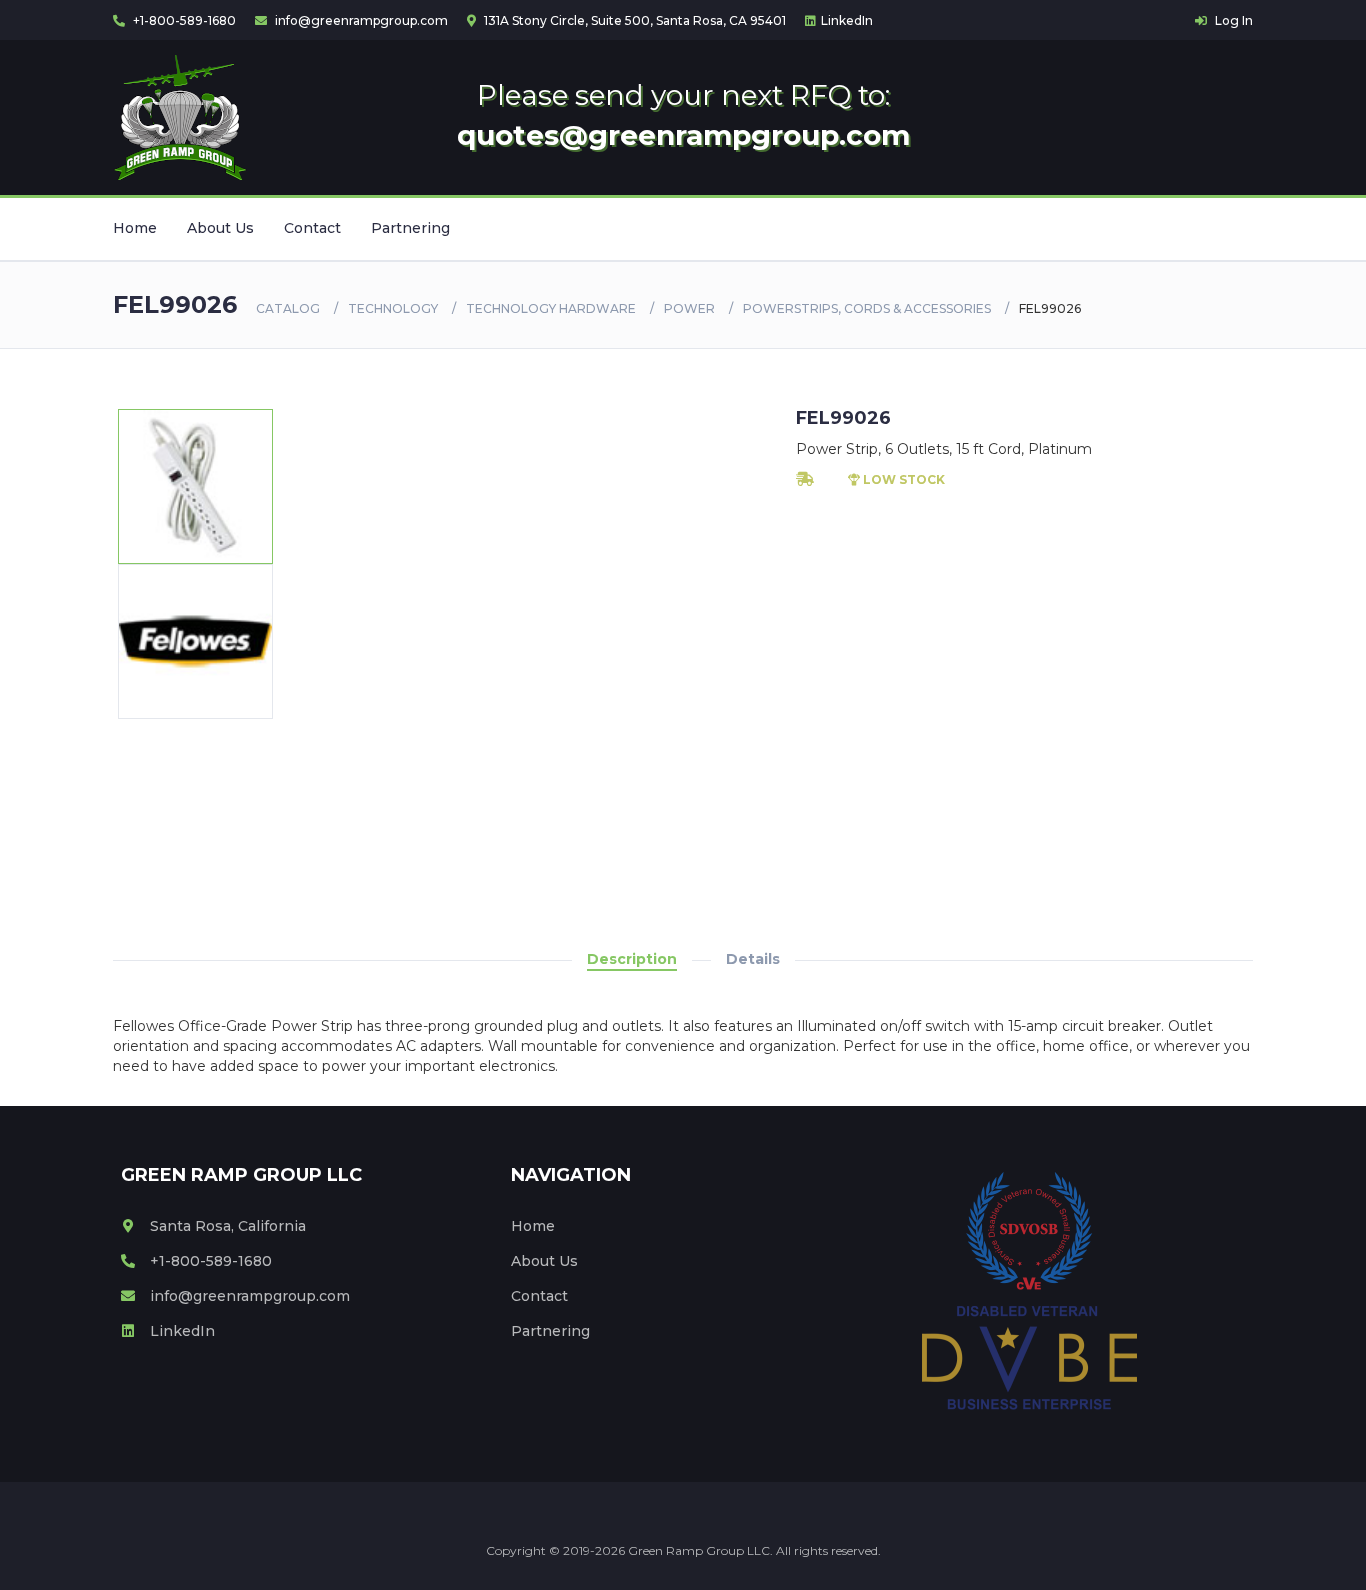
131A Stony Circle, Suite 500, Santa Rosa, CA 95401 (633, 20)
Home (135, 228)
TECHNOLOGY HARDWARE (551, 308)
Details (753, 959)
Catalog (288, 308)
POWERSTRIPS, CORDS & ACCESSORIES (867, 308)
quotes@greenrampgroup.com (683, 135)
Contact (312, 228)
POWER (689, 308)
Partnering (410, 228)
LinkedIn (847, 20)
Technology (393, 308)
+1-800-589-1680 (183, 20)
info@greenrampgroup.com (360, 20)
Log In (1232, 20)
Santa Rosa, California (228, 1226)
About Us (220, 228)
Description (632, 959)
